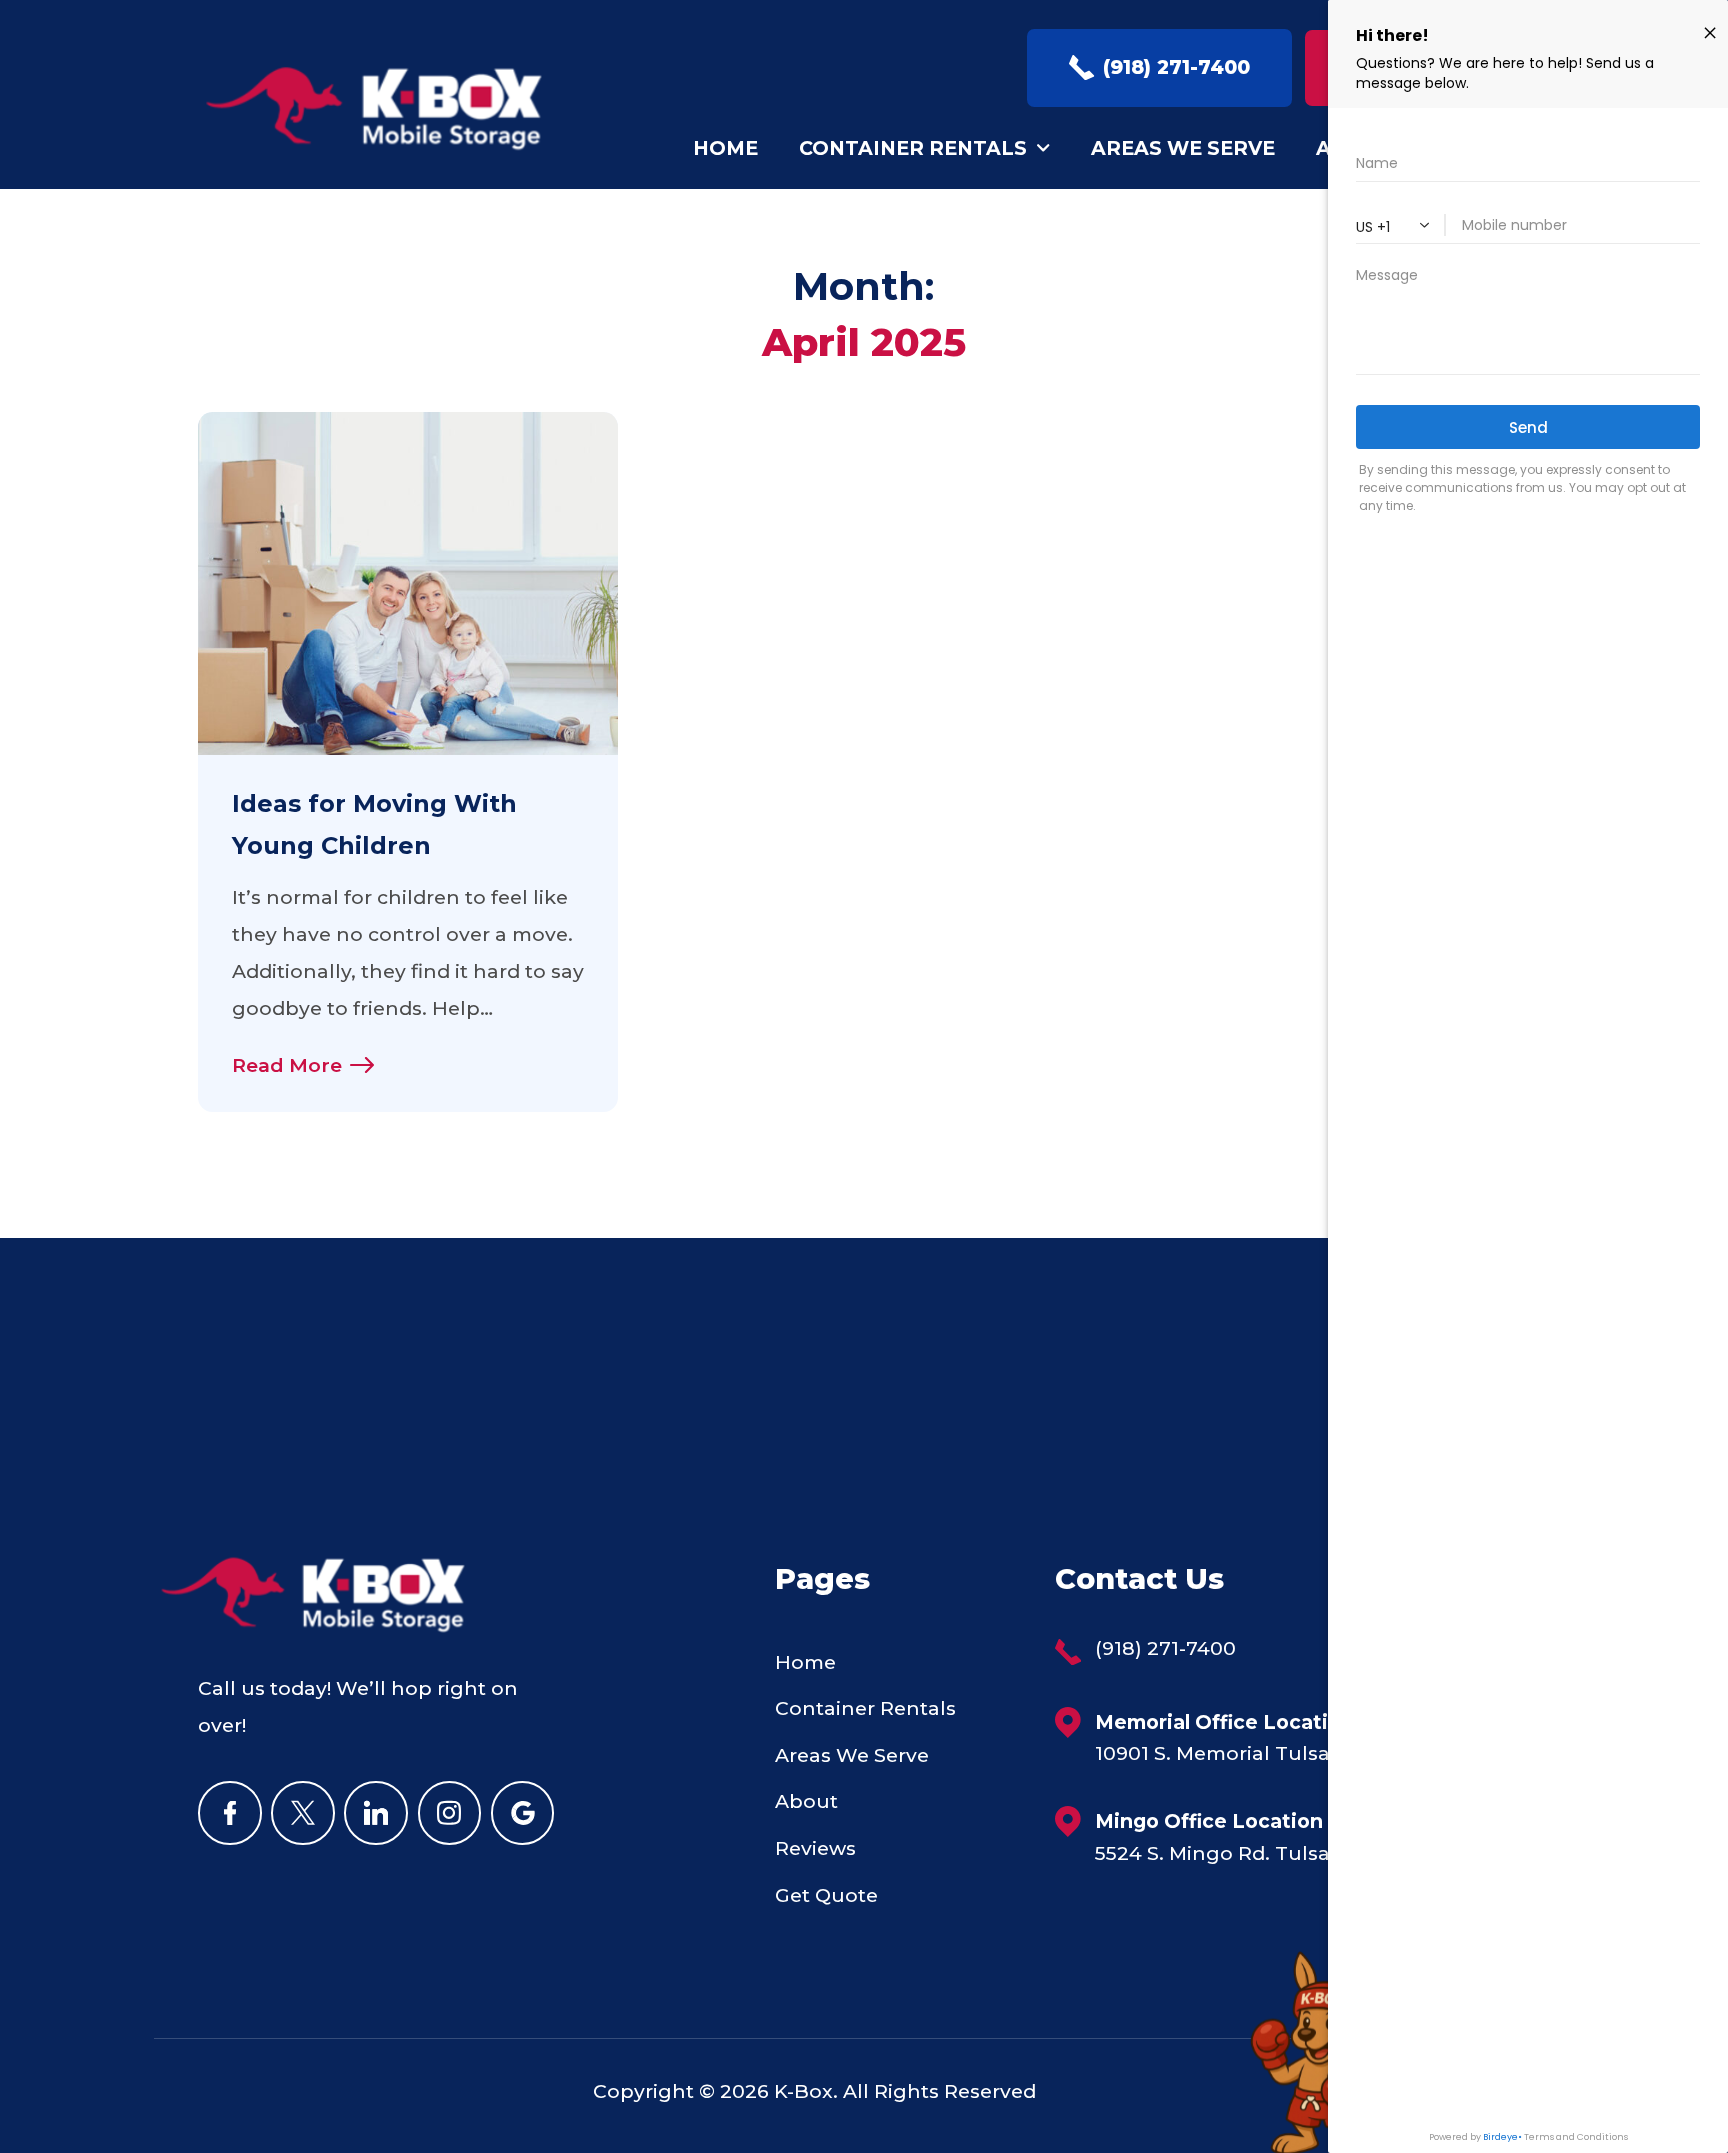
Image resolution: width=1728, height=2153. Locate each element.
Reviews (815, 1848)
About (806, 1801)
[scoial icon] (230, 1813)
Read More (287, 1065)
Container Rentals (913, 148)
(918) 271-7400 (1165, 1649)
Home (725, 148)
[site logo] (385, 108)
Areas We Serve (1183, 148)
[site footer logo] (323, 1628)
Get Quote (826, 1895)
